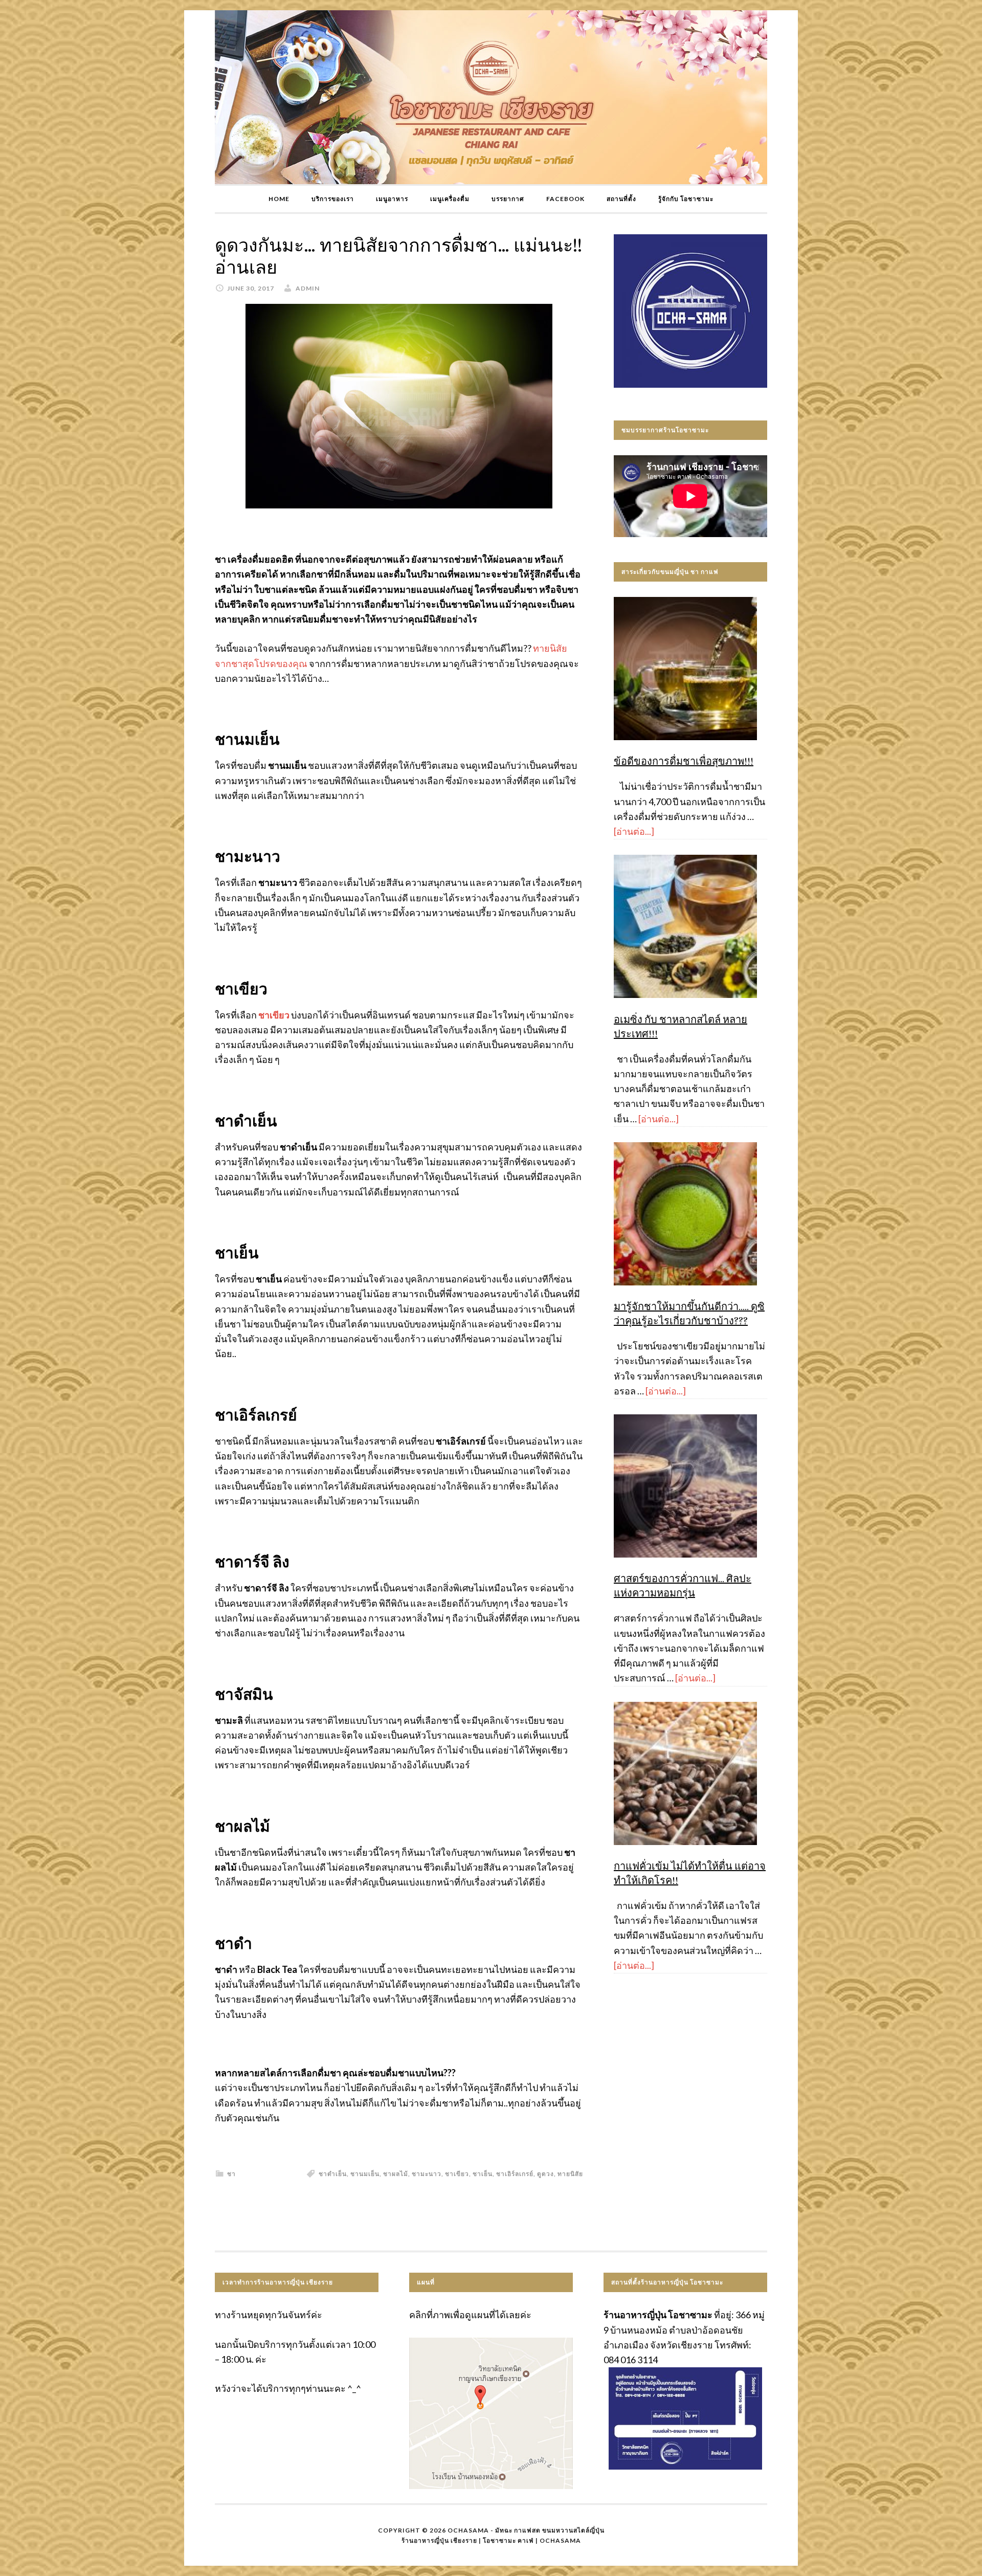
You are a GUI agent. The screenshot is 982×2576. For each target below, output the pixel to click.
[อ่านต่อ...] (634, 831)
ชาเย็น (483, 2174)
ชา (231, 2174)
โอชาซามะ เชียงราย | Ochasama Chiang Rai (491, 97)
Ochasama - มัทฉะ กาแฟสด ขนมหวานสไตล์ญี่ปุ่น (526, 2530)
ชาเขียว (457, 2174)
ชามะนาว (427, 2174)
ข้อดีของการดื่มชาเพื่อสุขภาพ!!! (684, 761)
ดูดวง (545, 2174)
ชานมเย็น (365, 2174)
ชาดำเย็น (333, 2174)
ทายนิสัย (570, 2174)
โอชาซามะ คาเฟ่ (508, 2540)
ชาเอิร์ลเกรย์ (515, 2174)
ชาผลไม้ (396, 2174)
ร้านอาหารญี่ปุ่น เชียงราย (439, 2540)
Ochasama (560, 2540)
